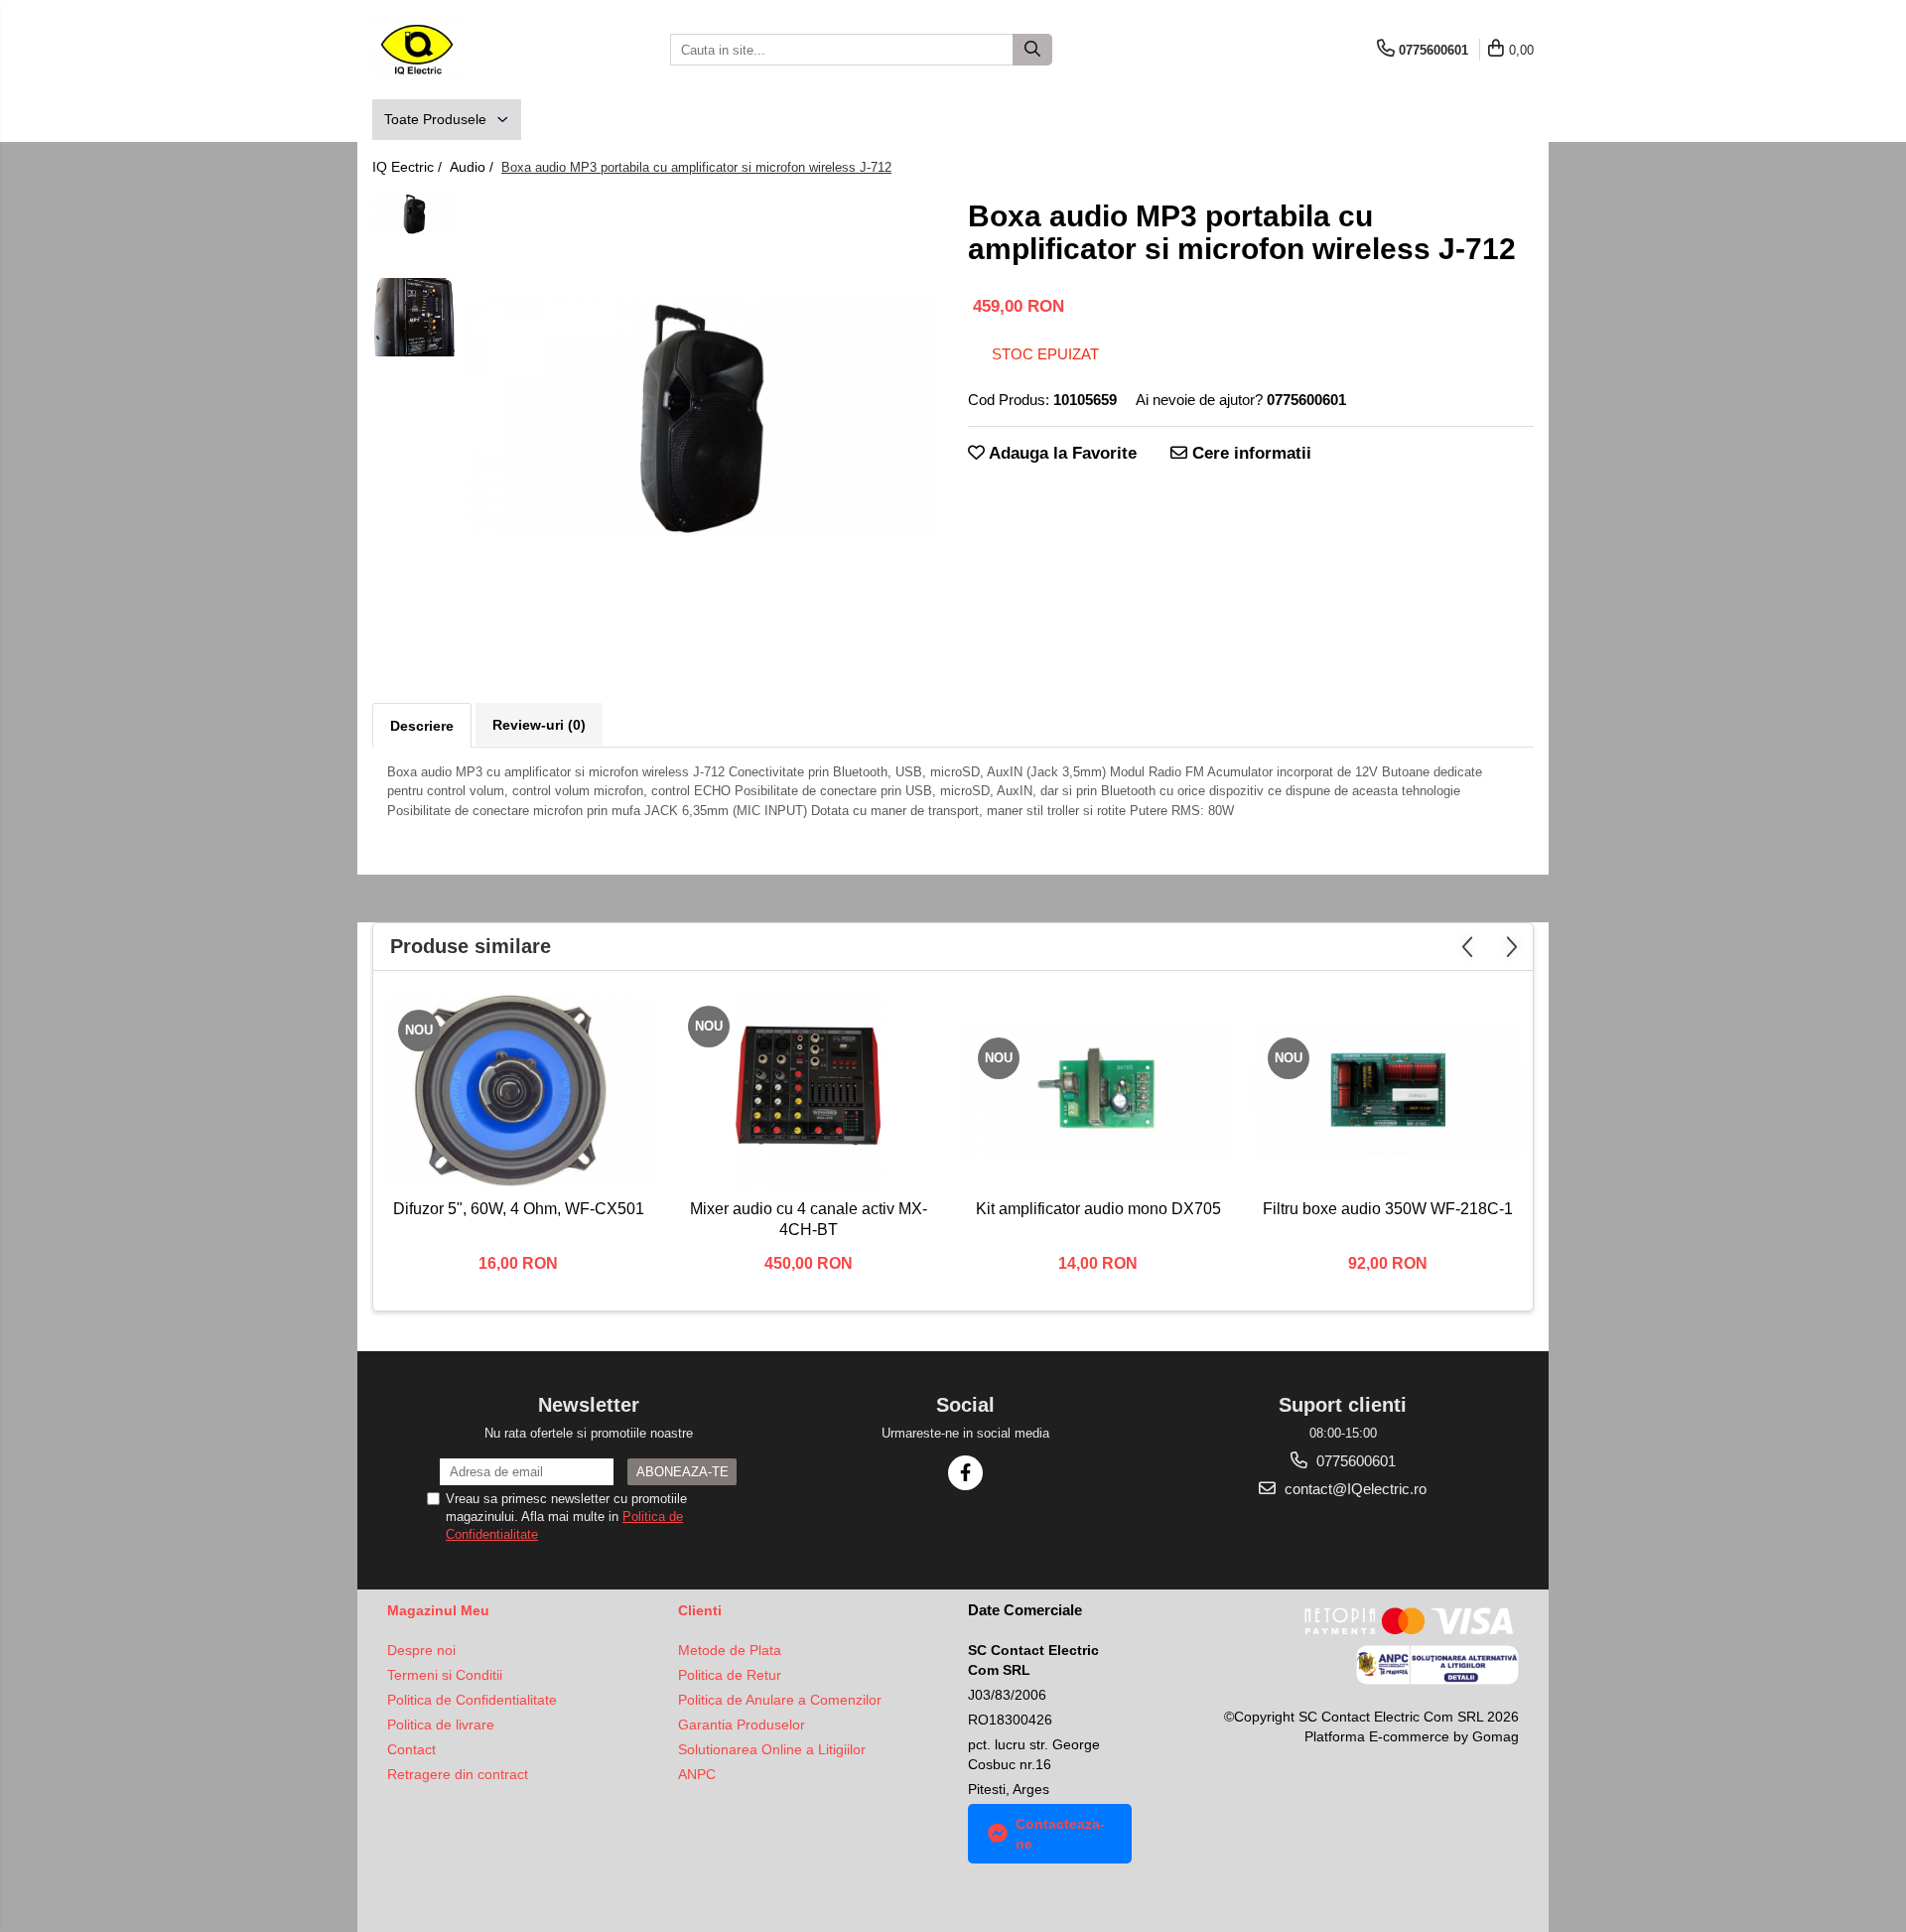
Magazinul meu (438, 1610)
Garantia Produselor (742, 1725)
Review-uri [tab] (539, 725)
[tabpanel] (702, 418)
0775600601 (1354, 1461)
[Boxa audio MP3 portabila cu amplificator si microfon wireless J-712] (702, 418)
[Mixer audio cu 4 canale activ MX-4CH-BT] (808, 1090)
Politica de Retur (730, 1675)
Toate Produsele (437, 119)
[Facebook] (965, 1473)
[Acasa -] (472, 50)
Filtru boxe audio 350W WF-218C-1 (1388, 1209)
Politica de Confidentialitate (472, 1700)
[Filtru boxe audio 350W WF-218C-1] (1388, 1090)
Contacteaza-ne (1060, 1834)
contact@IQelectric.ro (1354, 1489)
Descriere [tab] (422, 726)
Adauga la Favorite (1061, 453)
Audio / (474, 167)
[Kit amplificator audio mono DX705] (1098, 1090)
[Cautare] (1032, 50)
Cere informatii (1249, 453)
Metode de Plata (730, 1650)
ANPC (697, 1774)
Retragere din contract (458, 1774)
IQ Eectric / (409, 167)
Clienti (700, 1610)
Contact (411, 1749)
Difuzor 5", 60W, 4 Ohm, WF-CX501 (519, 1209)
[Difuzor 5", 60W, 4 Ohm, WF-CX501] (518, 1090)
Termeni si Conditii (445, 1675)
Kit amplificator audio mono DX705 (1098, 1209)
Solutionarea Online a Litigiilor (772, 1749)
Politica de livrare (441, 1725)
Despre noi (421, 1650)
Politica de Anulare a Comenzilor (780, 1700)
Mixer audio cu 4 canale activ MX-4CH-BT (809, 1219)
